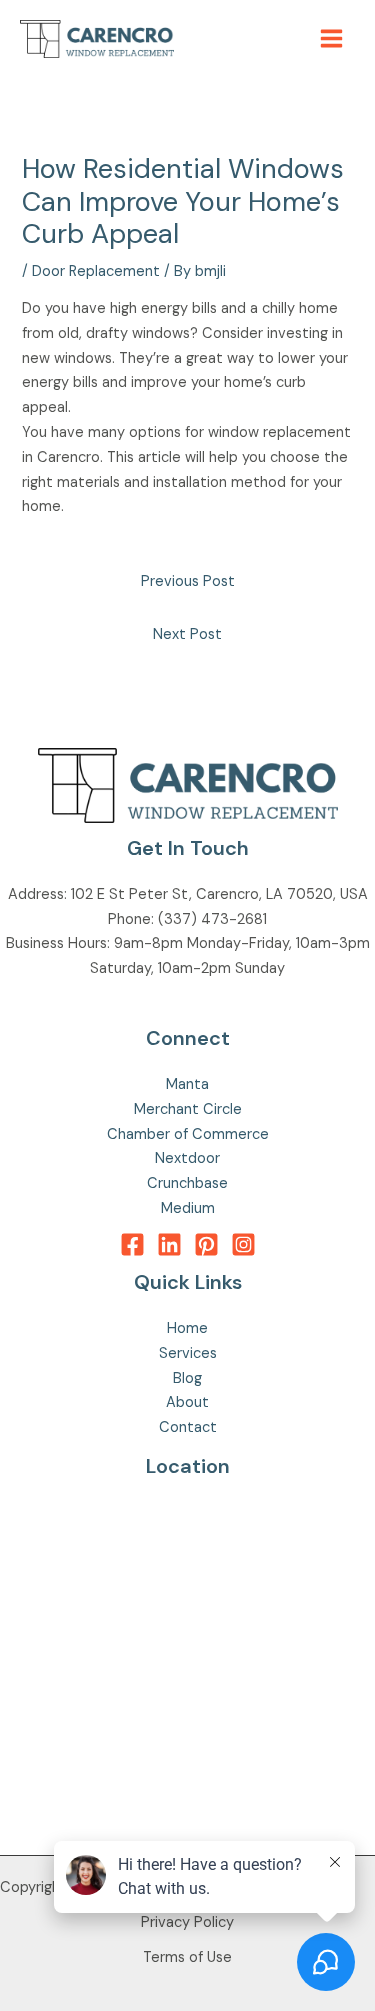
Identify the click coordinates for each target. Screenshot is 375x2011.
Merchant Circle (188, 1109)
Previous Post (188, 581)
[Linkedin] (169, 1244)
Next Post (187, 634)
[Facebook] (132, 1244)
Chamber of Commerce (188, 1134)
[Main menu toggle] (331, 38)
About (187, 1402)
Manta (187, 1084)
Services (188, 1353)
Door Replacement (96, 271)
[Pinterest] (206, 1244)
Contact (188, 1427)
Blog (187, 1378)
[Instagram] (243, 1244)
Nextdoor (187, 1158)
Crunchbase (187, 1183)
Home (187, 1328)
